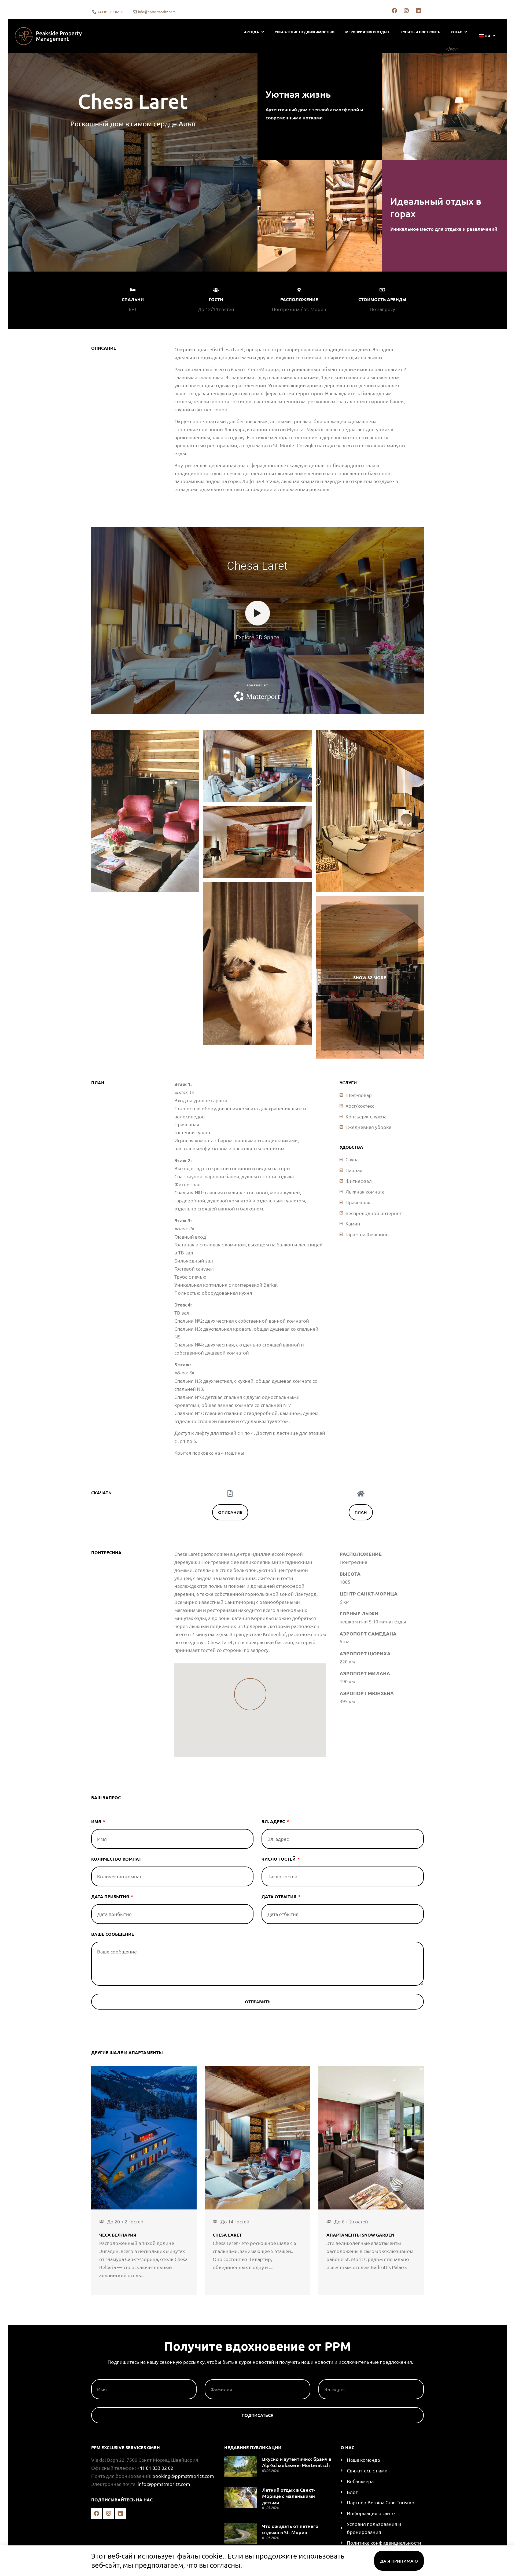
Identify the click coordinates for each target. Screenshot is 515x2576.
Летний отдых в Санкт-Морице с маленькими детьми (289, 2496)
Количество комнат (116, 1859)
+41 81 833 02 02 (155, 2468)
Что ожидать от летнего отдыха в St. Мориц (290, 2529)
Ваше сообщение (113, 1934)
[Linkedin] (418, 11)
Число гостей (279, 1859)
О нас (457, 32)
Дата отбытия (279, 1897)
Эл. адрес (274, 1822)
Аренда (251, 32)
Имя (97, 1822)
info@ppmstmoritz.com (164, 2484)
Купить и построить (420, 32)
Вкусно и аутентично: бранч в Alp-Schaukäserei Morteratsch (297, 2462)
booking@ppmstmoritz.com (183, 2476)
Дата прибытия (111, 1897)
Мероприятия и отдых (367, 32)
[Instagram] (406, 11)
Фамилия (216, 2377)
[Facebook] (394, 11)
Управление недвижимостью (305, 32)
